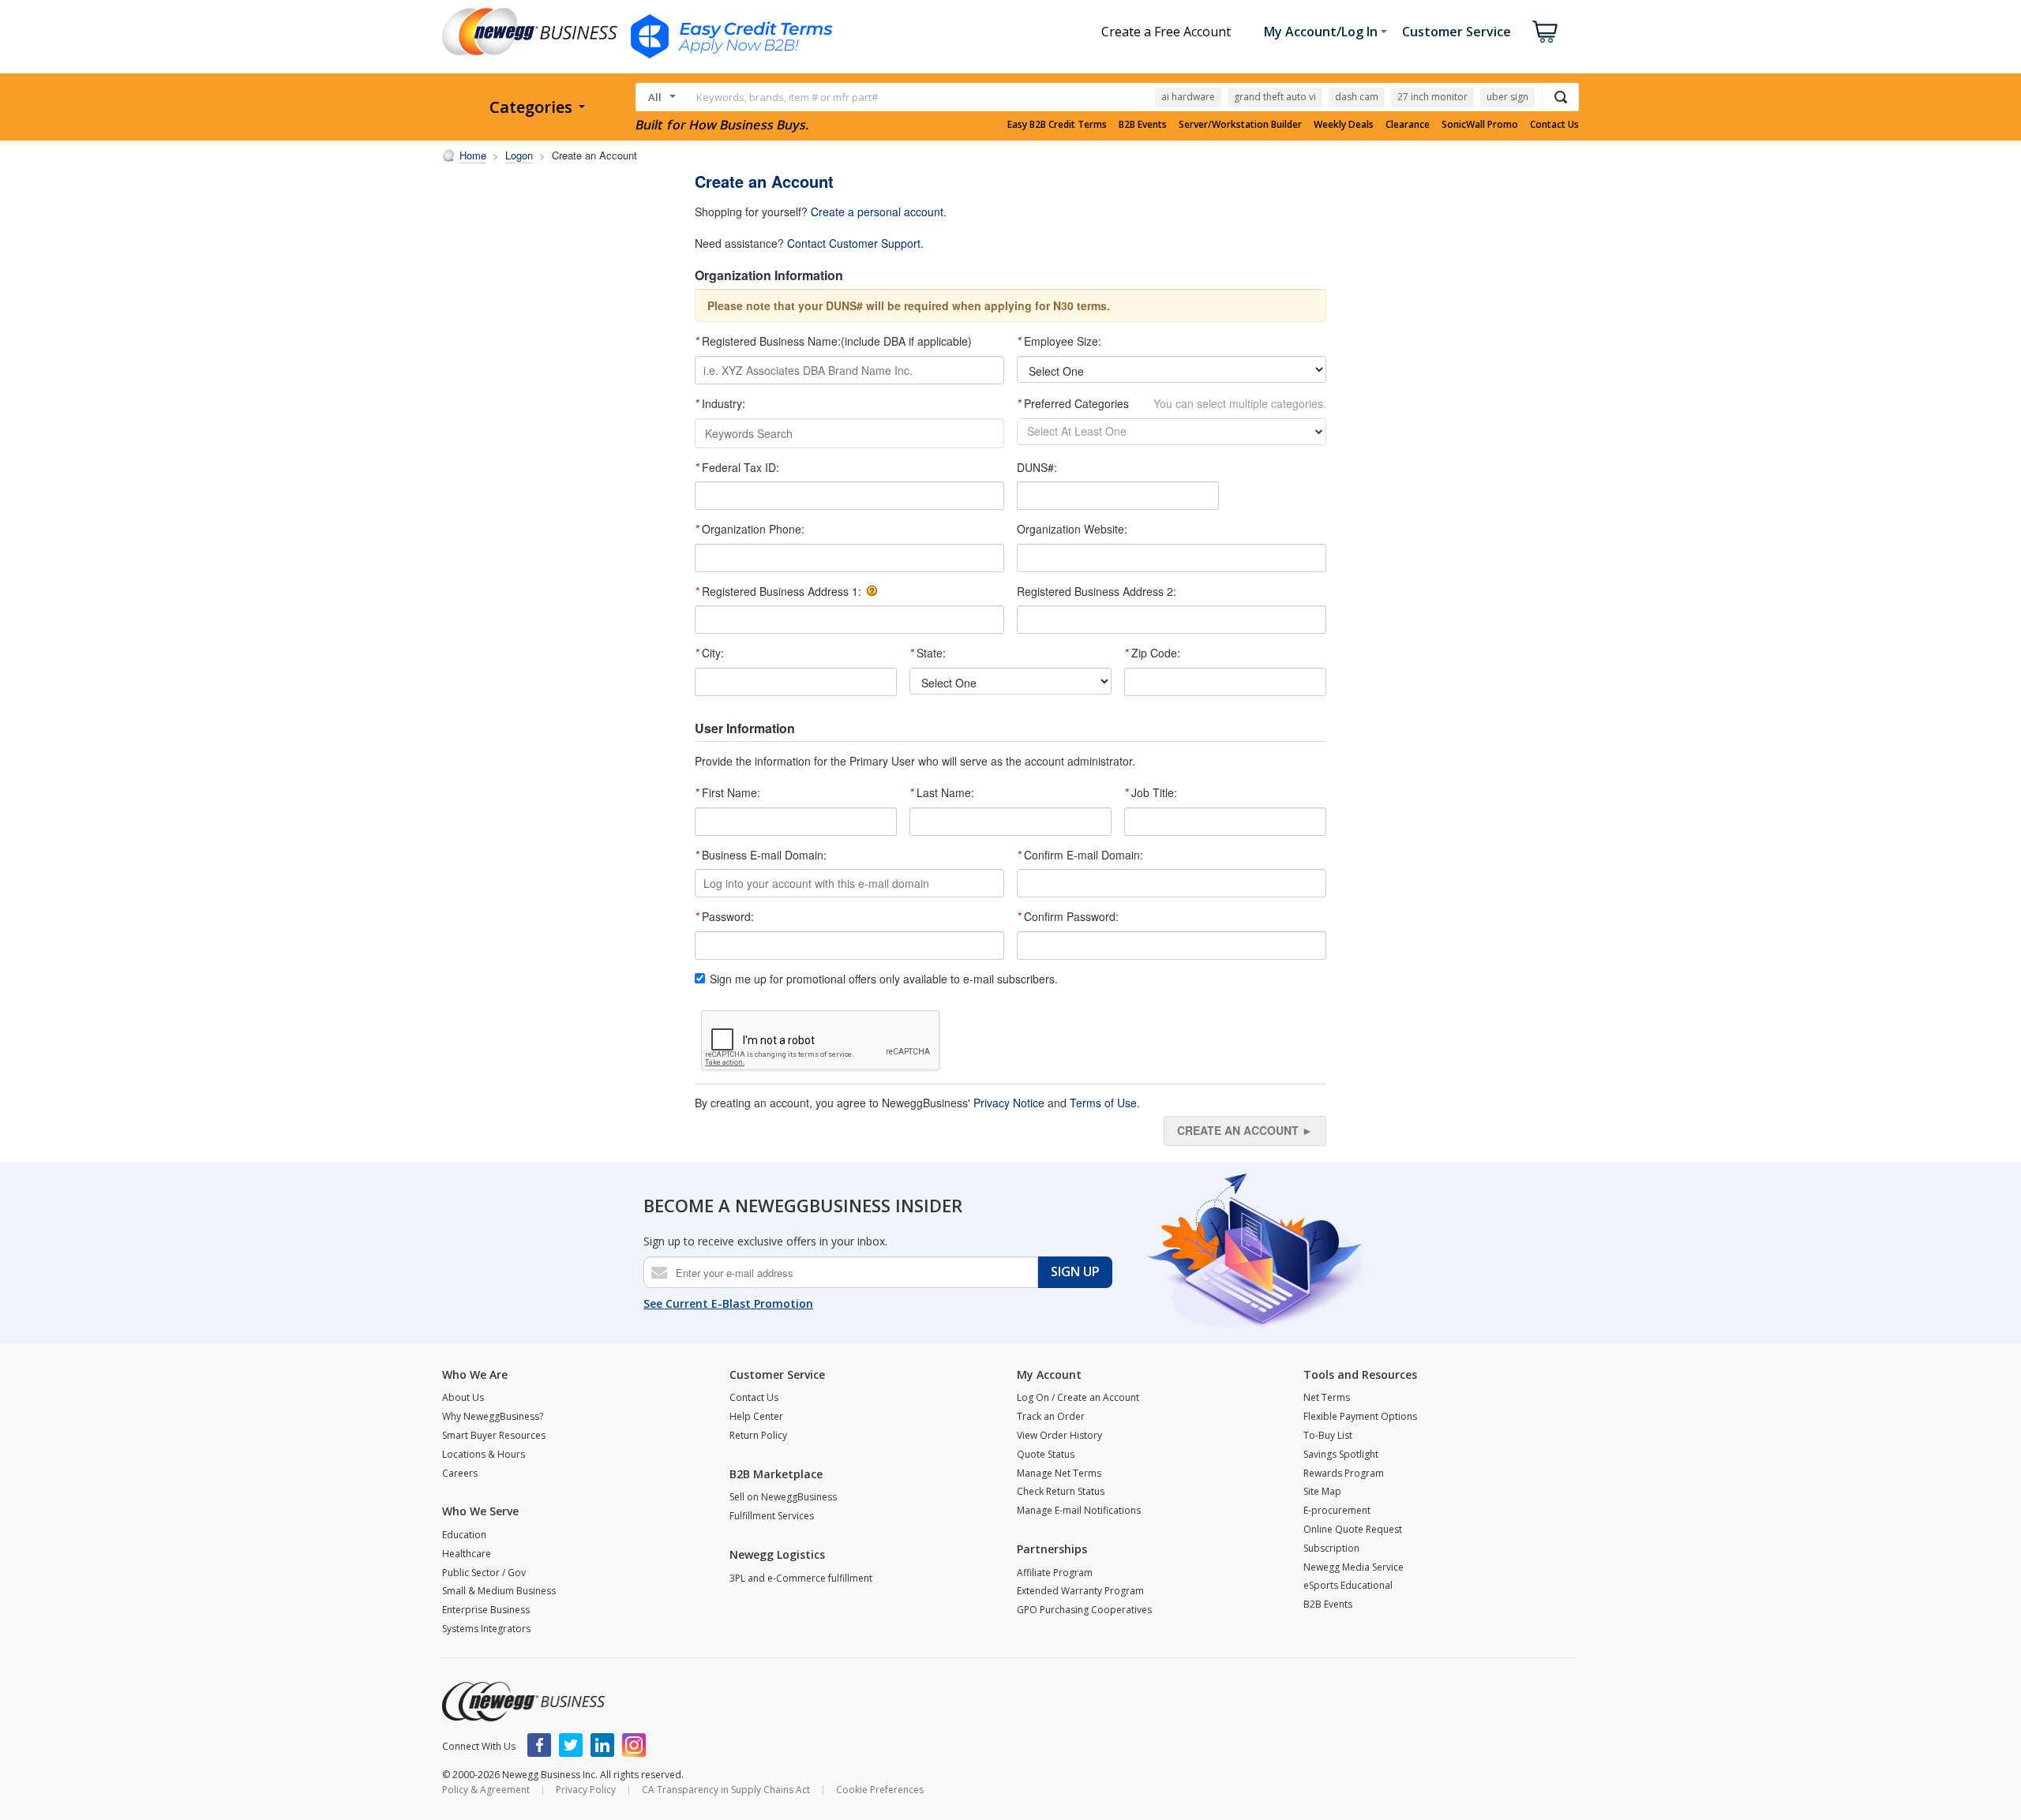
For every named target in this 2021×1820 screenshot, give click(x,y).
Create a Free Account (1166, 32)
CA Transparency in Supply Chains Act (726, 1790)
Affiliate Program (1055, 1573)
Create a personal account (877, 212)
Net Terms (1327, 1397)
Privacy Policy (586, 1790)
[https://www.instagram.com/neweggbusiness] (634, 1745)
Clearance (1408, 125)
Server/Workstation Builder (1240, 125)
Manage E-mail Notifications (1079, 1510)
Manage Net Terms (1059, 1473)
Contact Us (1554, 125)
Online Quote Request (1353, 1529)
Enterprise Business (486, 1610)
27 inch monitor (1432, 97)
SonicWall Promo (1480, 125)
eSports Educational (1348, 1585)
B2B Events (1143, 125)
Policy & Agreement (486, 1790)
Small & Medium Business (499, 1591)
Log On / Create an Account (1078, 1397)
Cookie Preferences (880, 1790)
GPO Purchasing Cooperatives (1084, 1610)
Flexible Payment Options (1360, 1416)
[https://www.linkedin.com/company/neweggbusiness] (602, 1745)
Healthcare (467, 1554)
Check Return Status (1061, 1491)
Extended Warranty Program (1080, 1591)
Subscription (1331, 1548)
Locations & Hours (484, 1454)
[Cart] (1545, 32)
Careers (460, 1473)
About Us (463, 1397)
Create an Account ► (1245, 1130)
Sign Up (1075, 1271)
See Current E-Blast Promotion (728, 1303)
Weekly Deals (1344, 125)
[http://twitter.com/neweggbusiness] (571, 1745)
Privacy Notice (1009, 1103)
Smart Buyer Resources (494, 1435)
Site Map (1322, 1491)
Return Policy (758, 1435)
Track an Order (1051, 1416)
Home (473, 155)
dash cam (1357, 97)
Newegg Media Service (1354, 1567)
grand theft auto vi (1275, 97)
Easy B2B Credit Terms (1057, 125)
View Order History (1059, 1435)
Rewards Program (1344, 1473)
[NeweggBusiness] (523, 1702)
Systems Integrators (486, 1629)
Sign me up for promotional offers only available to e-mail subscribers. (884, 979)
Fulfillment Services (772, 1516)
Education (464, 1535)
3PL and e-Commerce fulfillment (801, 1578)
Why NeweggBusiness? (493, 1416)
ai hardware (1188, 97)
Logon (519, 155)
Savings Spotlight (1341, 1454)
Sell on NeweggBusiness (783, 1497)
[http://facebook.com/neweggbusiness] (539, 1745)
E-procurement (1337, 1510)
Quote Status (1046, 1454)
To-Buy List (1328, 1435)
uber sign (1507, 97)
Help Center (756, 1416)
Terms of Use (1103, 1103)
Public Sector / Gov (484, 1573)
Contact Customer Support (854, 243)
